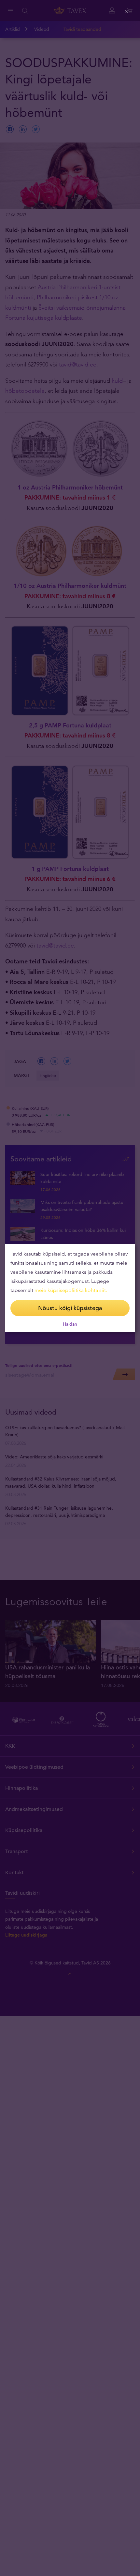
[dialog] (70, 1288)
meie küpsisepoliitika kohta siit (70, 1290)
